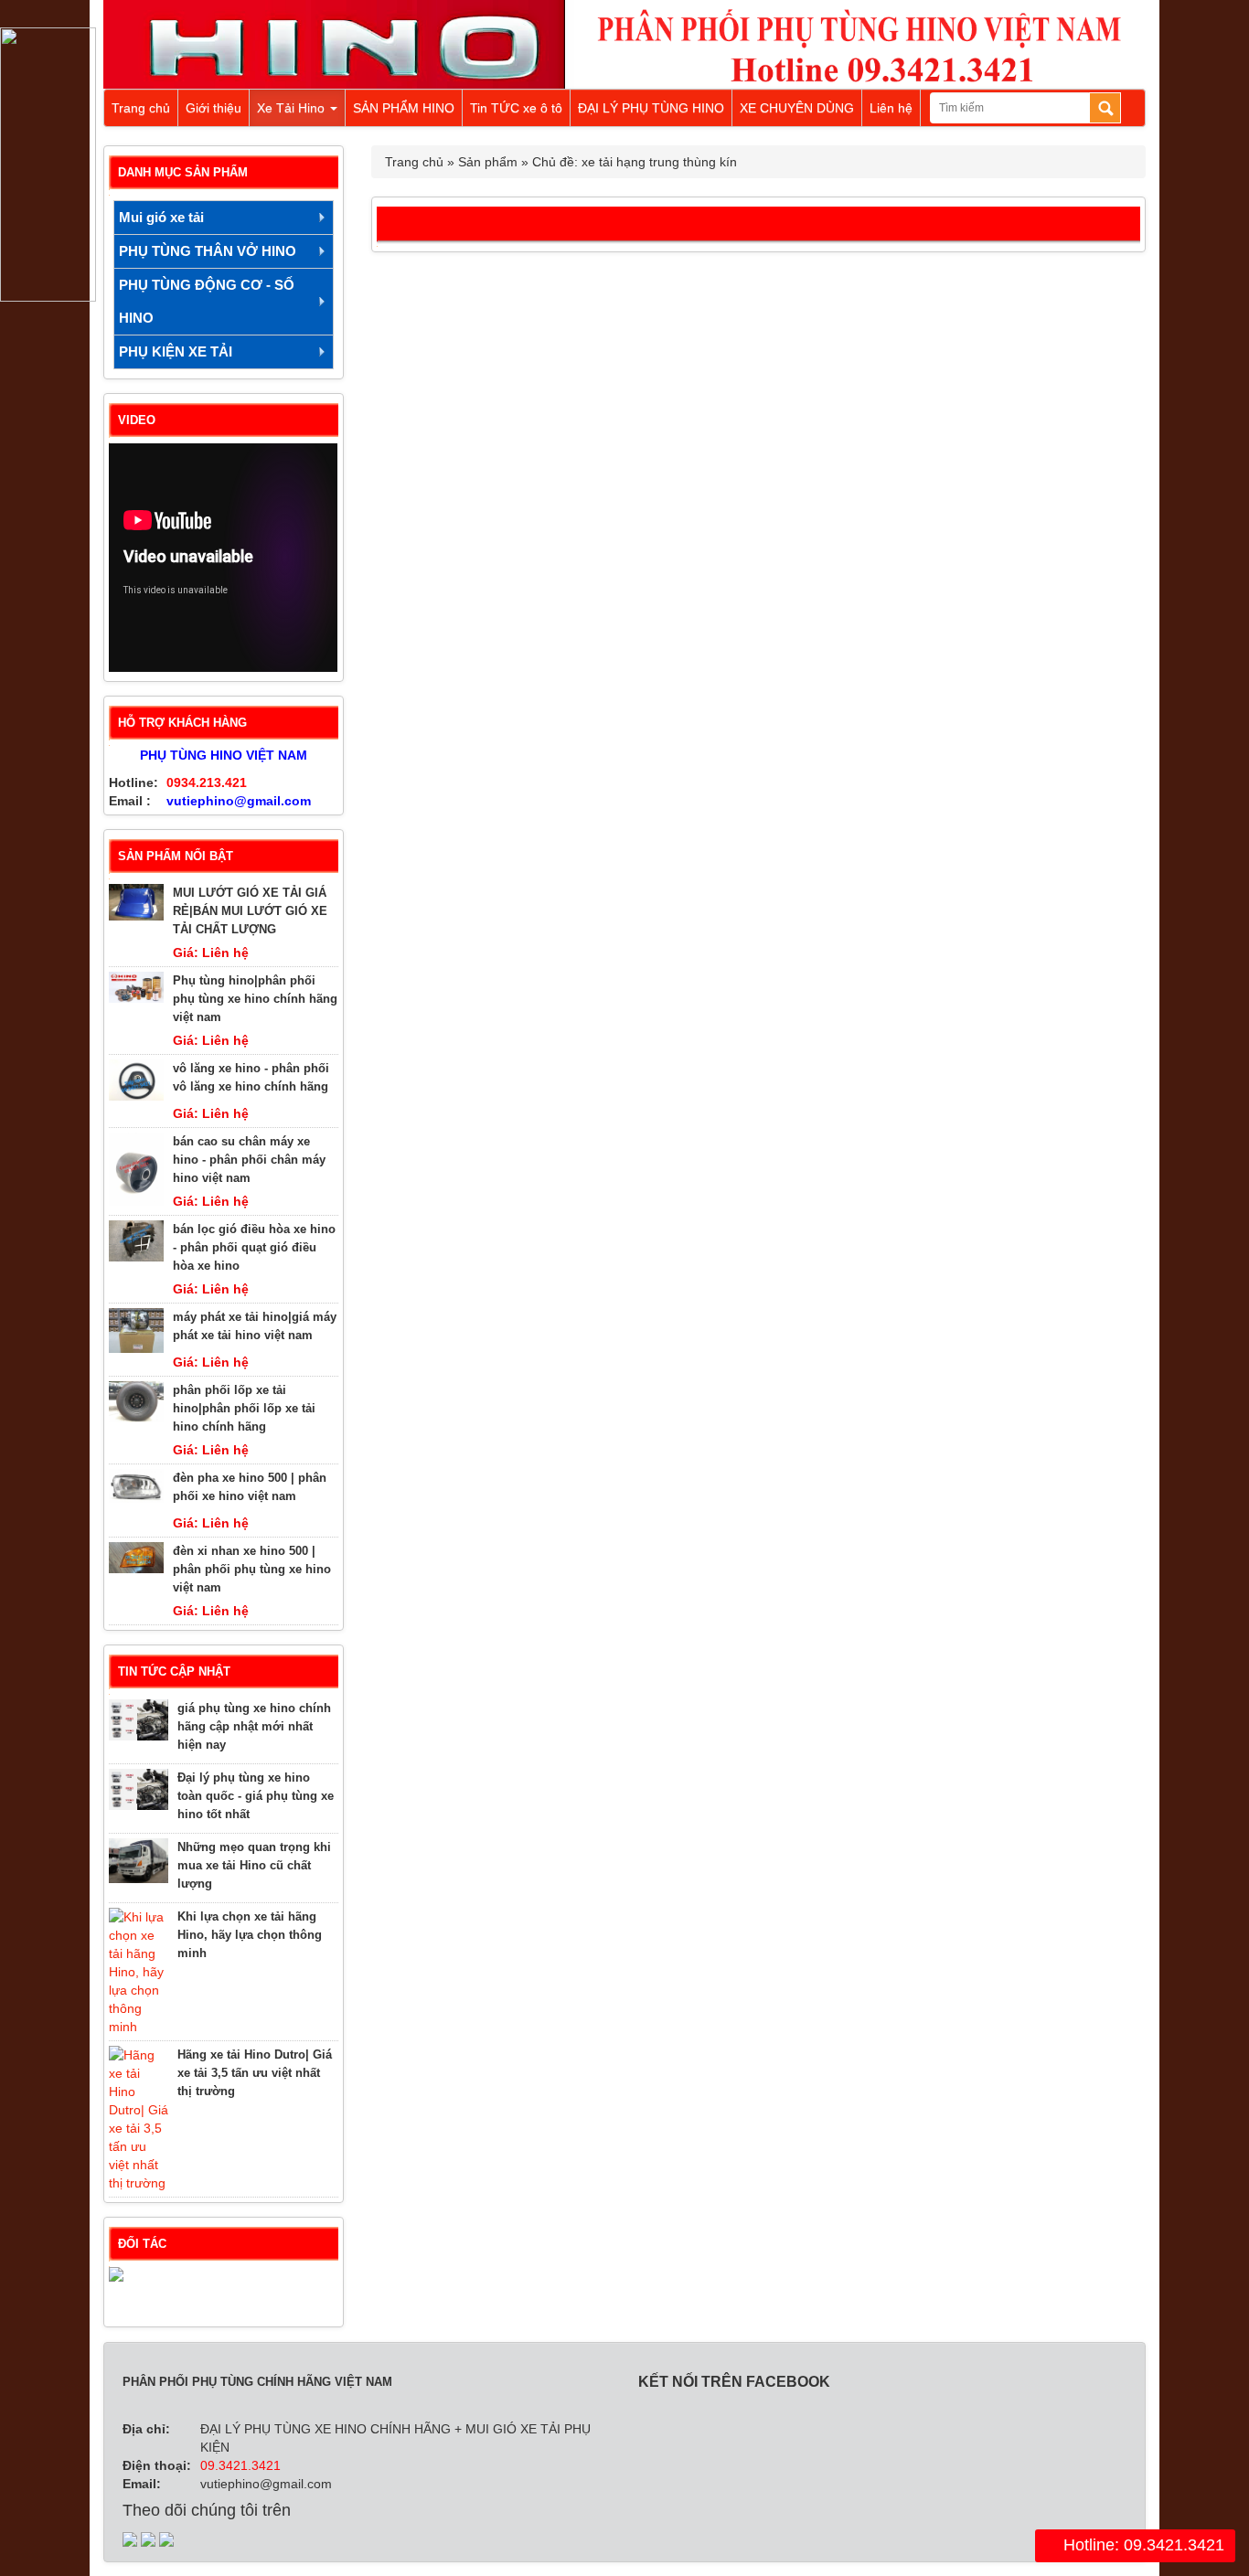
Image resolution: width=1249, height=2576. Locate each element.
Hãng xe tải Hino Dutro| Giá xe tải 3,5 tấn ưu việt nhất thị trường (255, 2073)
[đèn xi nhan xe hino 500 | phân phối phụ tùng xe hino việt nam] (136, 1558)
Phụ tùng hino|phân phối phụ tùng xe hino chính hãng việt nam (255, 999)
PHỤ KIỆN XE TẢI (176, 351)
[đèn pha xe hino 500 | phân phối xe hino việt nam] (136, 1486)
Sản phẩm (488, 162)
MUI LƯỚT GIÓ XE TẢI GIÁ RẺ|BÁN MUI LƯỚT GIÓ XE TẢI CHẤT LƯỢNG (250, 911)
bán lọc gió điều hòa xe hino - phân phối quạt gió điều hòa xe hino (254, 1247)
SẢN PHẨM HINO (404, 108)
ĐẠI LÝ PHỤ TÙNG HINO (651, 108)
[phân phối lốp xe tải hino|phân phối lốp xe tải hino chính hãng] (136, 1402)
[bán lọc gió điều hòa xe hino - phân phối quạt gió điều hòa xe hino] (136, 1241)
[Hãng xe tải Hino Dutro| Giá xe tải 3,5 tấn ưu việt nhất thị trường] (139, 2119)
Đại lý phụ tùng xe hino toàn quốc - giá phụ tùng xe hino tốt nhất (256, 1796)
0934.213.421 (207, 782)
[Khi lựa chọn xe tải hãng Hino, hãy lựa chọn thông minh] (139, 1972)
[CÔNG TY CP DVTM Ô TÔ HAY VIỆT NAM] (224, 2285)
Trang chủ (141, 108)
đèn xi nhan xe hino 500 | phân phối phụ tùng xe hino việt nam (252, 1569)
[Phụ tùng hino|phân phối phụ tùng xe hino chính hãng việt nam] (136, 987)
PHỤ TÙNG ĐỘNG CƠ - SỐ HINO (207, 301)
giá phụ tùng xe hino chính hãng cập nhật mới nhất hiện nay (254, 1726)
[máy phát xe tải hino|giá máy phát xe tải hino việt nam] (136, 1331)
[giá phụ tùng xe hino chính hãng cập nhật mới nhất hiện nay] (139, 1720)
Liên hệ (891, 108)
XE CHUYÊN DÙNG (797, 108)
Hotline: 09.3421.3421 (1142, 2545)
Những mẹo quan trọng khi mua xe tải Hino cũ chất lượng (254, 1865)
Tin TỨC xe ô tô (516, 108)
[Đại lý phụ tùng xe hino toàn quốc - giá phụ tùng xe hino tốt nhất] (139, 1789)
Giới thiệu (214, 108)
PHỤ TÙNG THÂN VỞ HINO (208, 251)
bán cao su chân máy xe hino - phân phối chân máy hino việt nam (249, 1160)
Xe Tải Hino (293, 108)
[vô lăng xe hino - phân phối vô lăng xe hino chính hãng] (136, 1080)
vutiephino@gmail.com (239, 801)
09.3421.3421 (240, 2465)
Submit (1105, 108)
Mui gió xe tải (161, 217)
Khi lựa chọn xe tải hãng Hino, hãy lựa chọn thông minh (250, 1935)
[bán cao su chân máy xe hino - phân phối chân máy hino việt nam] (136, 1169)
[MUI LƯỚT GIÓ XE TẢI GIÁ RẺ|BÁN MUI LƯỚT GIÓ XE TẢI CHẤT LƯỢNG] (136, 902)
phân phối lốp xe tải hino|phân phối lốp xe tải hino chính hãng (244, 1408)
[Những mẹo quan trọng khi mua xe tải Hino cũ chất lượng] (139, 1861)
